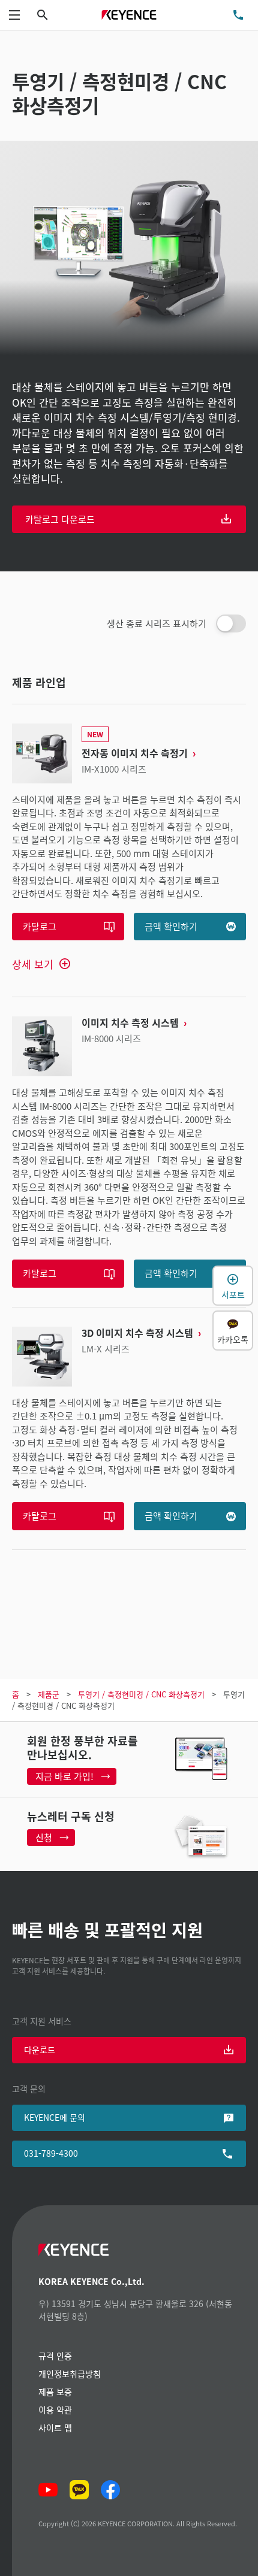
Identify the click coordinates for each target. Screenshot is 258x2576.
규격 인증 (55, 2356)
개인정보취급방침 (70, 2374)
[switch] (231, 623)
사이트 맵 (55, 2427)
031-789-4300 (51, 2153)
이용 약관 (55, 2409)
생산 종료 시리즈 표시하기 (157, 623)
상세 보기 (33, 964)
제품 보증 (55, 2392)
